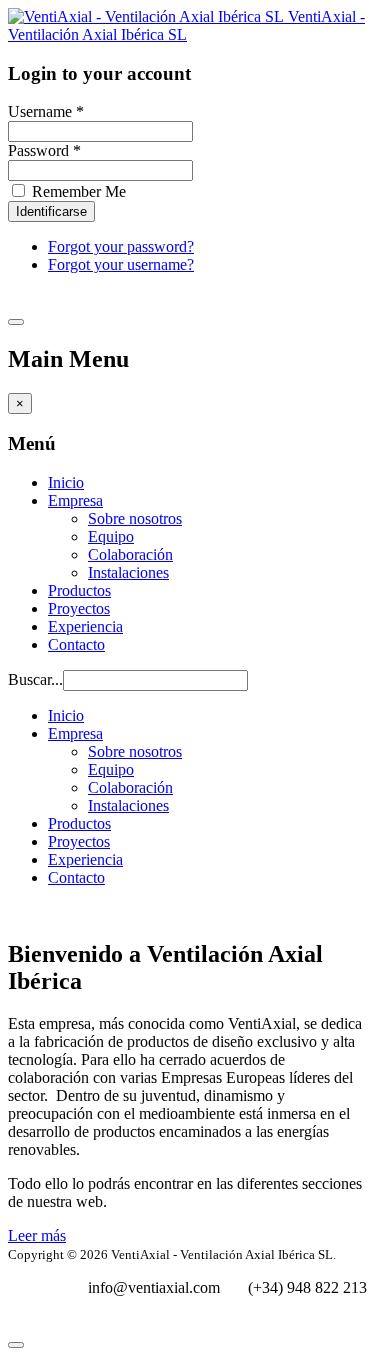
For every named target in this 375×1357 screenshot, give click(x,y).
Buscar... (35, 679)
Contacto (76, 644)
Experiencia (85, 626)
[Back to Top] (16, 1345)
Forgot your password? (121, 246)
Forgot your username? (121, 264)
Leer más (37, 1235)
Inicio (66, 482)
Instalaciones (128, 572)
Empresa (75, 500)
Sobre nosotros (135, 518)
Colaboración (130, 554)
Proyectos (79, 608)
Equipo (111, 536)
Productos (79, 590)
